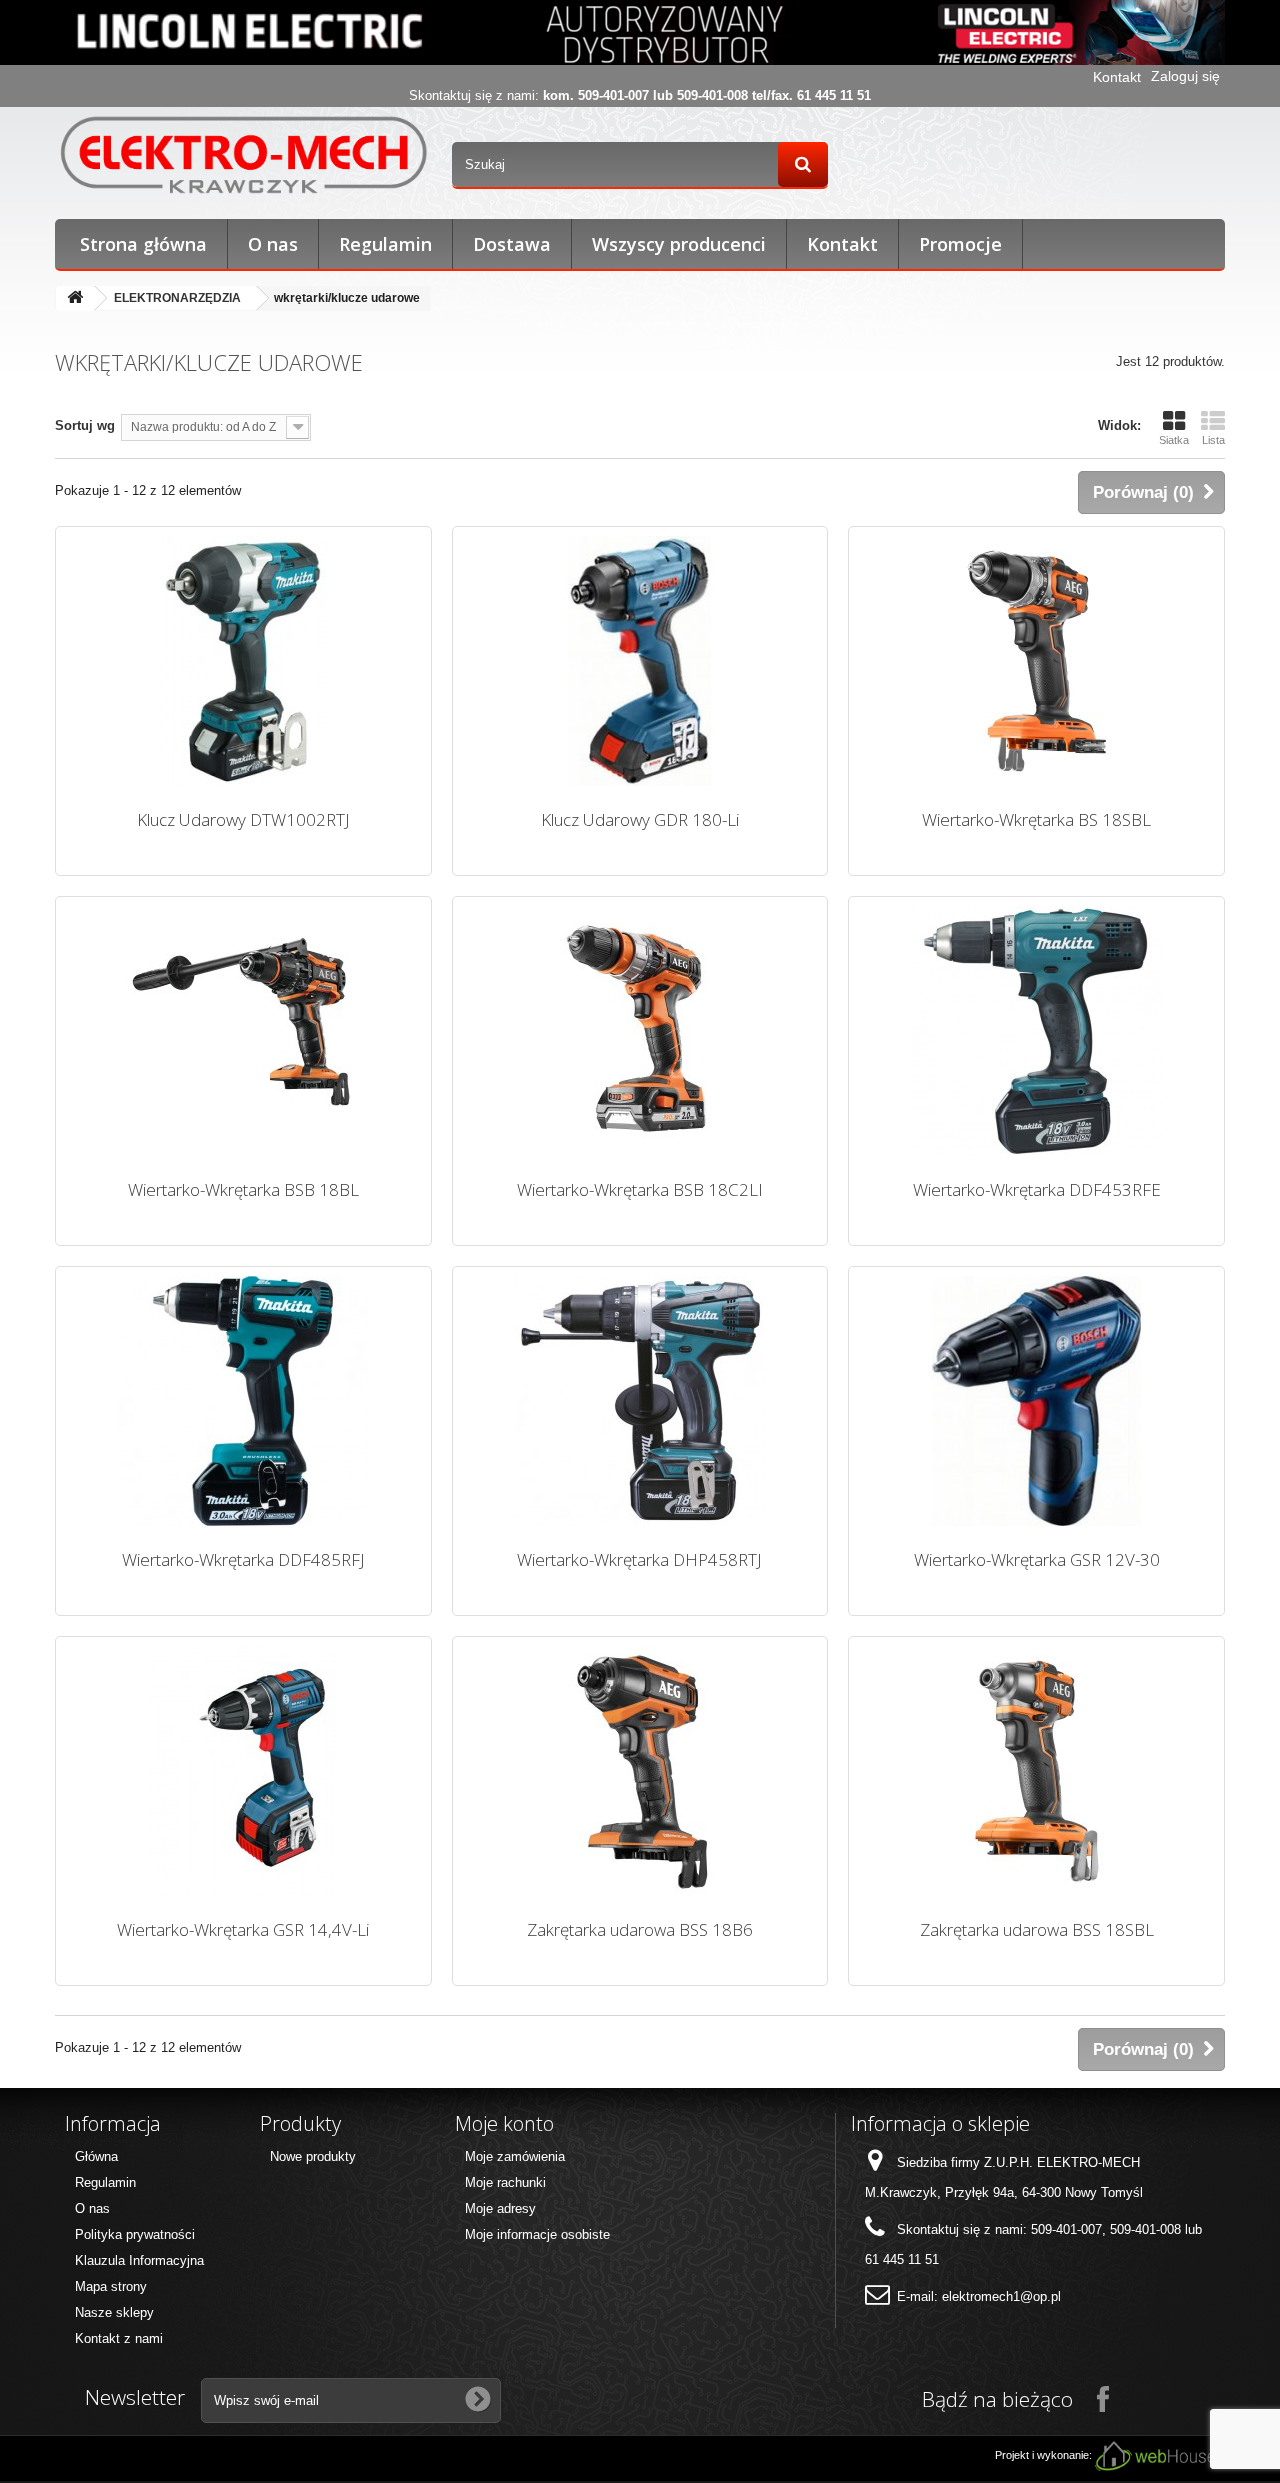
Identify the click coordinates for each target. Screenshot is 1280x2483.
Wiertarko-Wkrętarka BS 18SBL (1036, 819)
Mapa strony (111, 2286)
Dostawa (512, 244)
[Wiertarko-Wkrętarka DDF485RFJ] (243, 1401)
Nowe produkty (313, 2156)
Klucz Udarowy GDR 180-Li (640, 819)
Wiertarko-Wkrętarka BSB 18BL (243, 1189)
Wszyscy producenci (679, 244)
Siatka (1174, 440)
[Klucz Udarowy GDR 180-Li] (640, 661)
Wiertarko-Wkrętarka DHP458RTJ (639, 1559)
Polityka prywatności (135, 2234)
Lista (1213, 440)
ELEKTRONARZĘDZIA (177, 298)
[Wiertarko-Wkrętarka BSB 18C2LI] (640, 1031)
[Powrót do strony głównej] (75, 298)
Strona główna (143, 244)
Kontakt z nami (119, 2338)
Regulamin (385, 244)
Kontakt (1117, 77)
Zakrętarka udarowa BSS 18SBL (1037, 1929)
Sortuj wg (85, 425)
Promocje (960, 244)
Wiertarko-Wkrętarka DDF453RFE (1037, 1189)
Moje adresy (500, 2208)
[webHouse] (1155, 2455)
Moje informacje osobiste (537, 2234)
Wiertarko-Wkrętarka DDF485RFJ (243, 1559)
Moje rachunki (505, 2182)
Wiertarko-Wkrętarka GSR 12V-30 (1037, 1559)
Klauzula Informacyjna (139, 2260)
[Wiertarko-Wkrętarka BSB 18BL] (243, 1031)
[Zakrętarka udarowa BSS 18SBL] (1036, 1771)
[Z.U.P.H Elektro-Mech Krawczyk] (243, 154)
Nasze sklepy (114, 2312)
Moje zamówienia (515, 2156)
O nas (273, 244)
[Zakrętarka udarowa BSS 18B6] (640, 1771)
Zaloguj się (1185, 76)
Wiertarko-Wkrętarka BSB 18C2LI (640, 1189)
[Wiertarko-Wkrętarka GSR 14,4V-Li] (243, 1771)
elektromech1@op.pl (1001, 2296)
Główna (96, 2156)
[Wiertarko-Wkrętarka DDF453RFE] (1036, 1031)
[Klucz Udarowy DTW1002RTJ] (243, 661)
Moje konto (504, 2123)
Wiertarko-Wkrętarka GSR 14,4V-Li (243, 1929)
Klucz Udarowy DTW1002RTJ (243, 819)
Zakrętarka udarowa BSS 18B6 (640, 1929)
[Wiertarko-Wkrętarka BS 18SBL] (1036, 661)
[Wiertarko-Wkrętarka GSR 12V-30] (1036, 1401)
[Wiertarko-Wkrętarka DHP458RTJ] (640, 1401)
